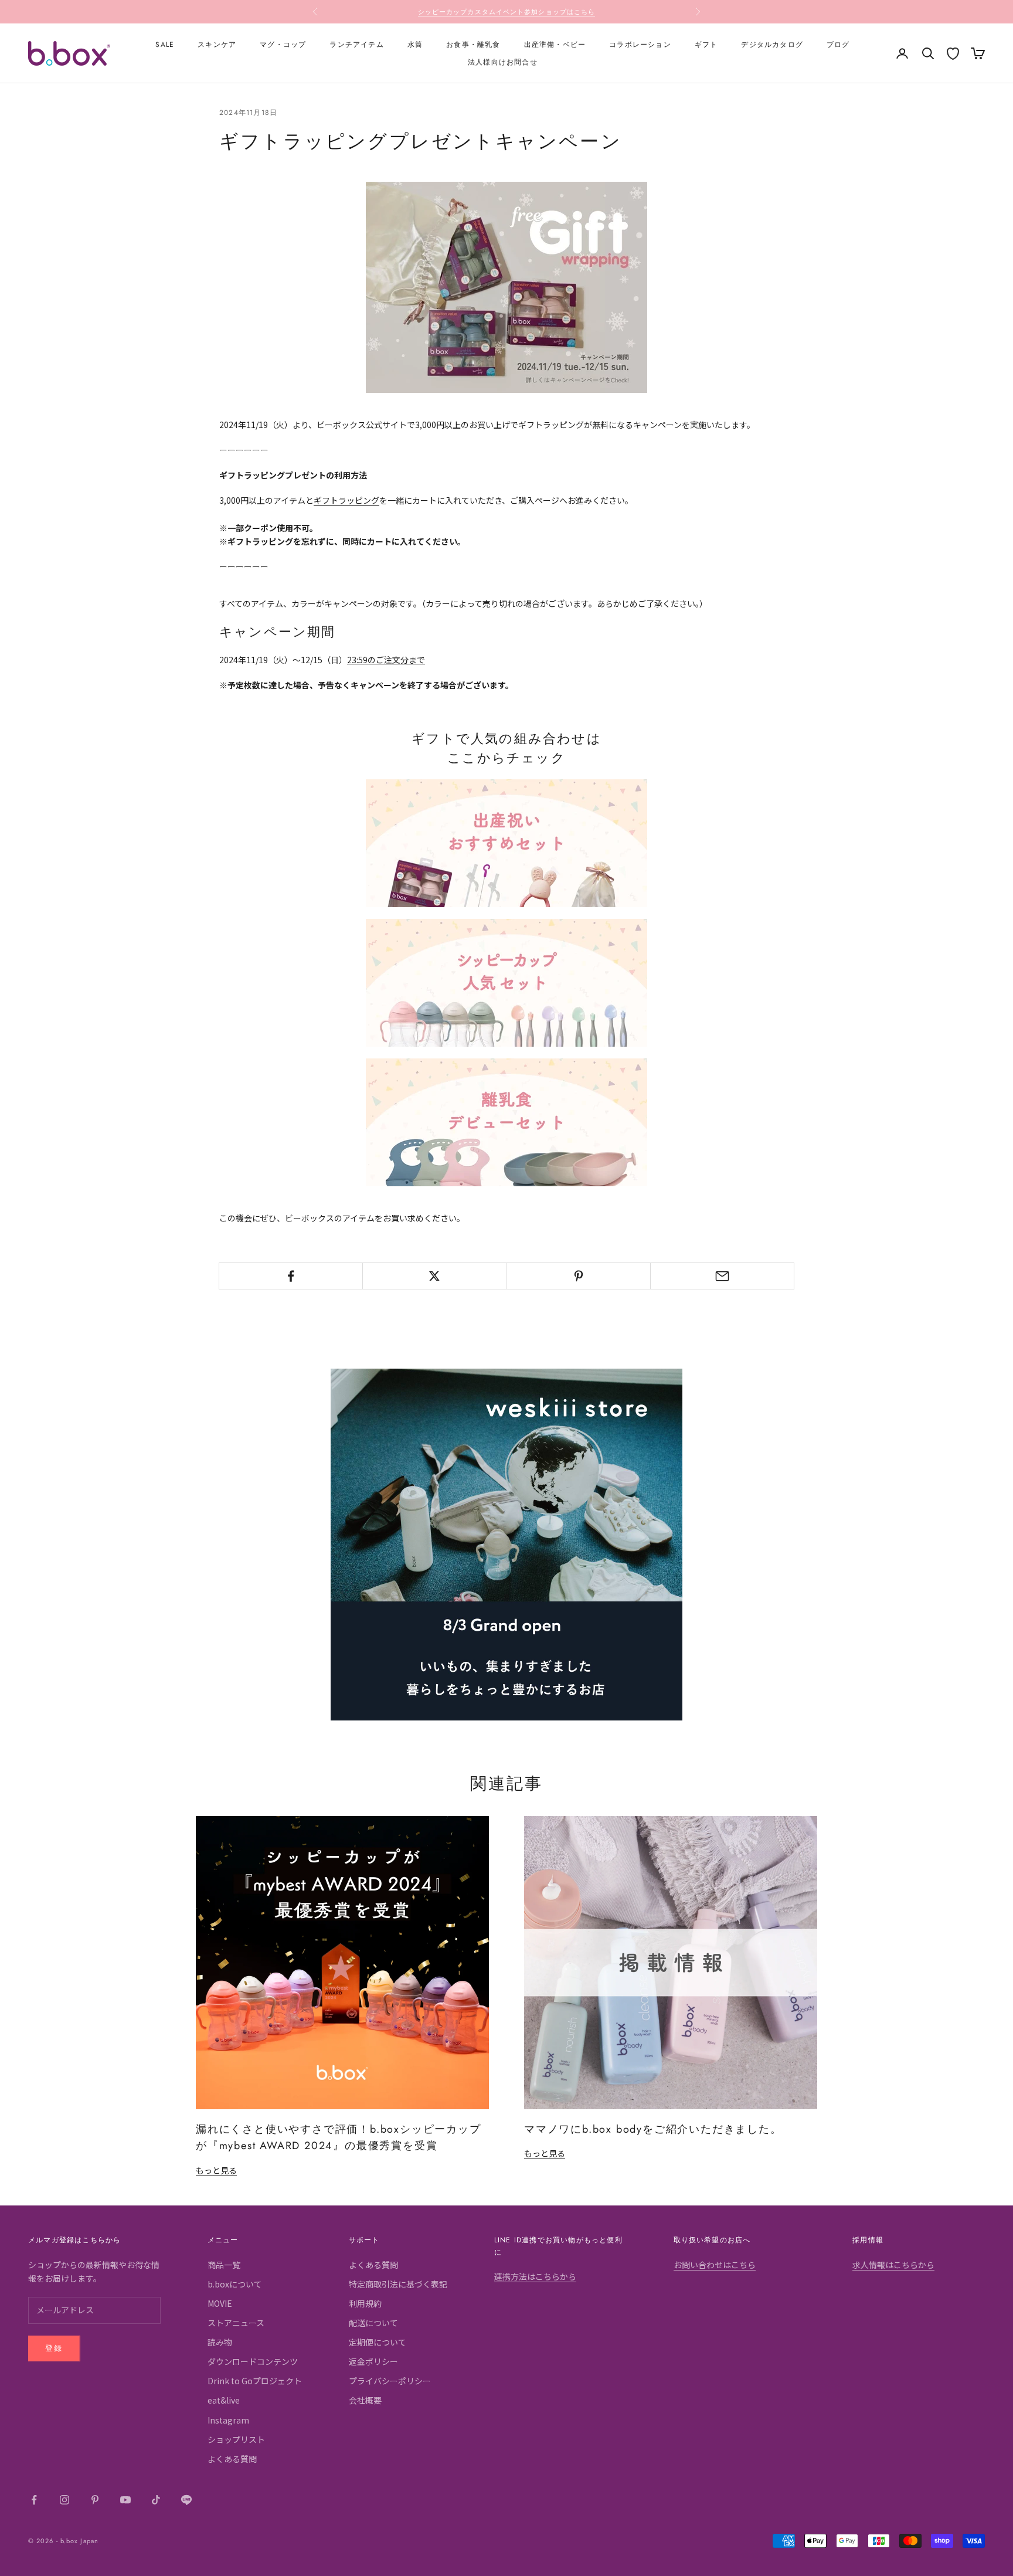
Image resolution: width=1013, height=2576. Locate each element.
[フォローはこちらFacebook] (34, 2500)
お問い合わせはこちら (715, 2265)
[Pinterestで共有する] (579, 1276)
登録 (54, 2348)
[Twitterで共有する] (434, 1276)
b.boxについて (235, 2284)
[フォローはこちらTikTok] (156, 2500)
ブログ (838, 45)
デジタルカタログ (772, 45)
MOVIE (220, 2303)
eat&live (224, 2400)
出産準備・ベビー (555, 45)
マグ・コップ (283, 45)
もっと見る (216, 2170)
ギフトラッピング (346, 500)
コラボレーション (640, 45)
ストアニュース (236, 2323)
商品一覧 (224, 2265)
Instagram (228, 2420)
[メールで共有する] (722, 1276)
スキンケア (217, 45)
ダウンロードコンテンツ (253, 2361)
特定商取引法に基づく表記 (398, 2284)
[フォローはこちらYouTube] (125, 2500)
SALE (165, 45)
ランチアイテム (356, 45)
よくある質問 (232, 2459)
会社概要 (365, 2400)
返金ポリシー (373, 2361)
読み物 (220, 2342)
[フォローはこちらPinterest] (95, 2500)
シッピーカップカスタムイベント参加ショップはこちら (507, 12)
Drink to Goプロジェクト (255, 2381)
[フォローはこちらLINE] (186, 2500)
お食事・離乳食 (473, 45)
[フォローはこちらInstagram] (64, 2500)
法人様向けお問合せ (503, 62)
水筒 (415, 45)
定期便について (378, 2342)
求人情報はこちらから (893, 2265)
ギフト (706, 45)
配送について (373, 2323)
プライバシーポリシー (390, 2381)
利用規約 (365, 2303)
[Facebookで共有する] (291, 1276)
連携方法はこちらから (535, 2276)
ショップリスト (236, 2439)
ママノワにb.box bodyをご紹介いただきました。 (653, 2129)
